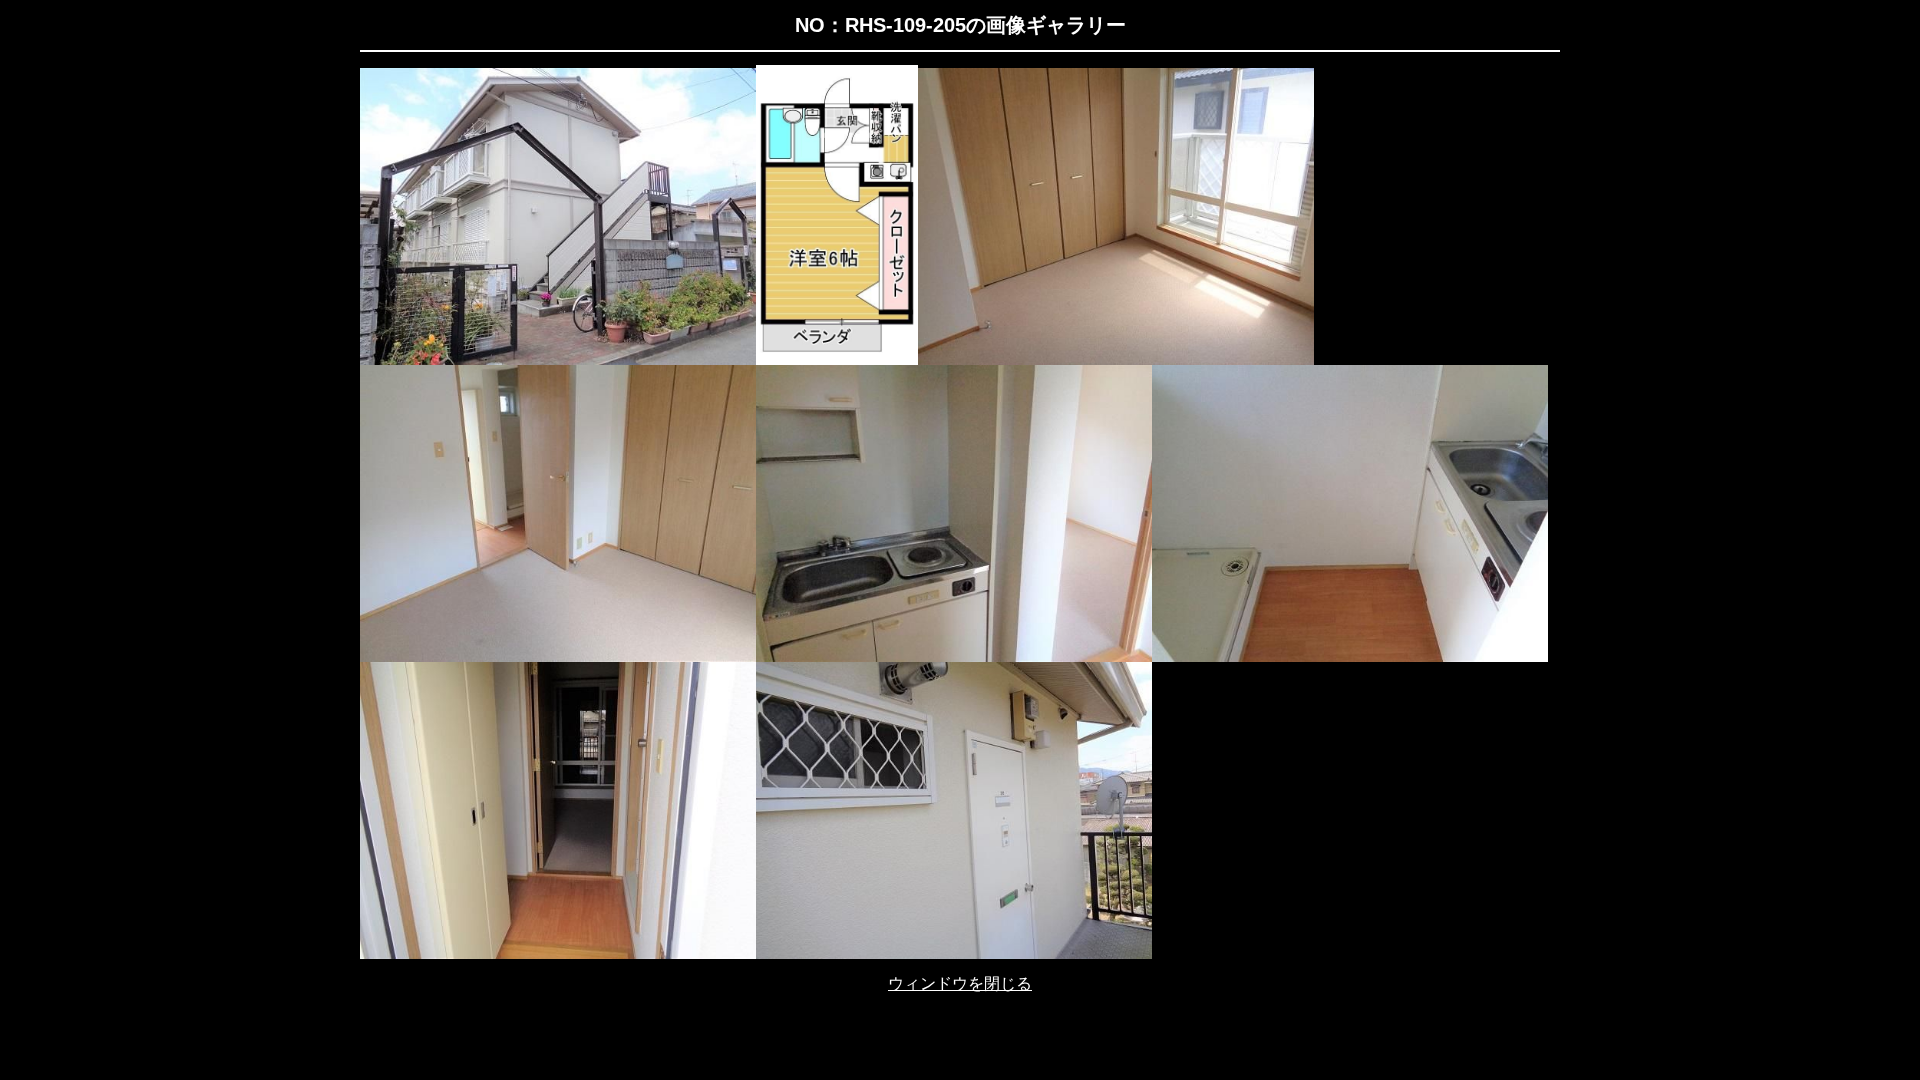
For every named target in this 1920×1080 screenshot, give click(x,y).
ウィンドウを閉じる (960, 983)
